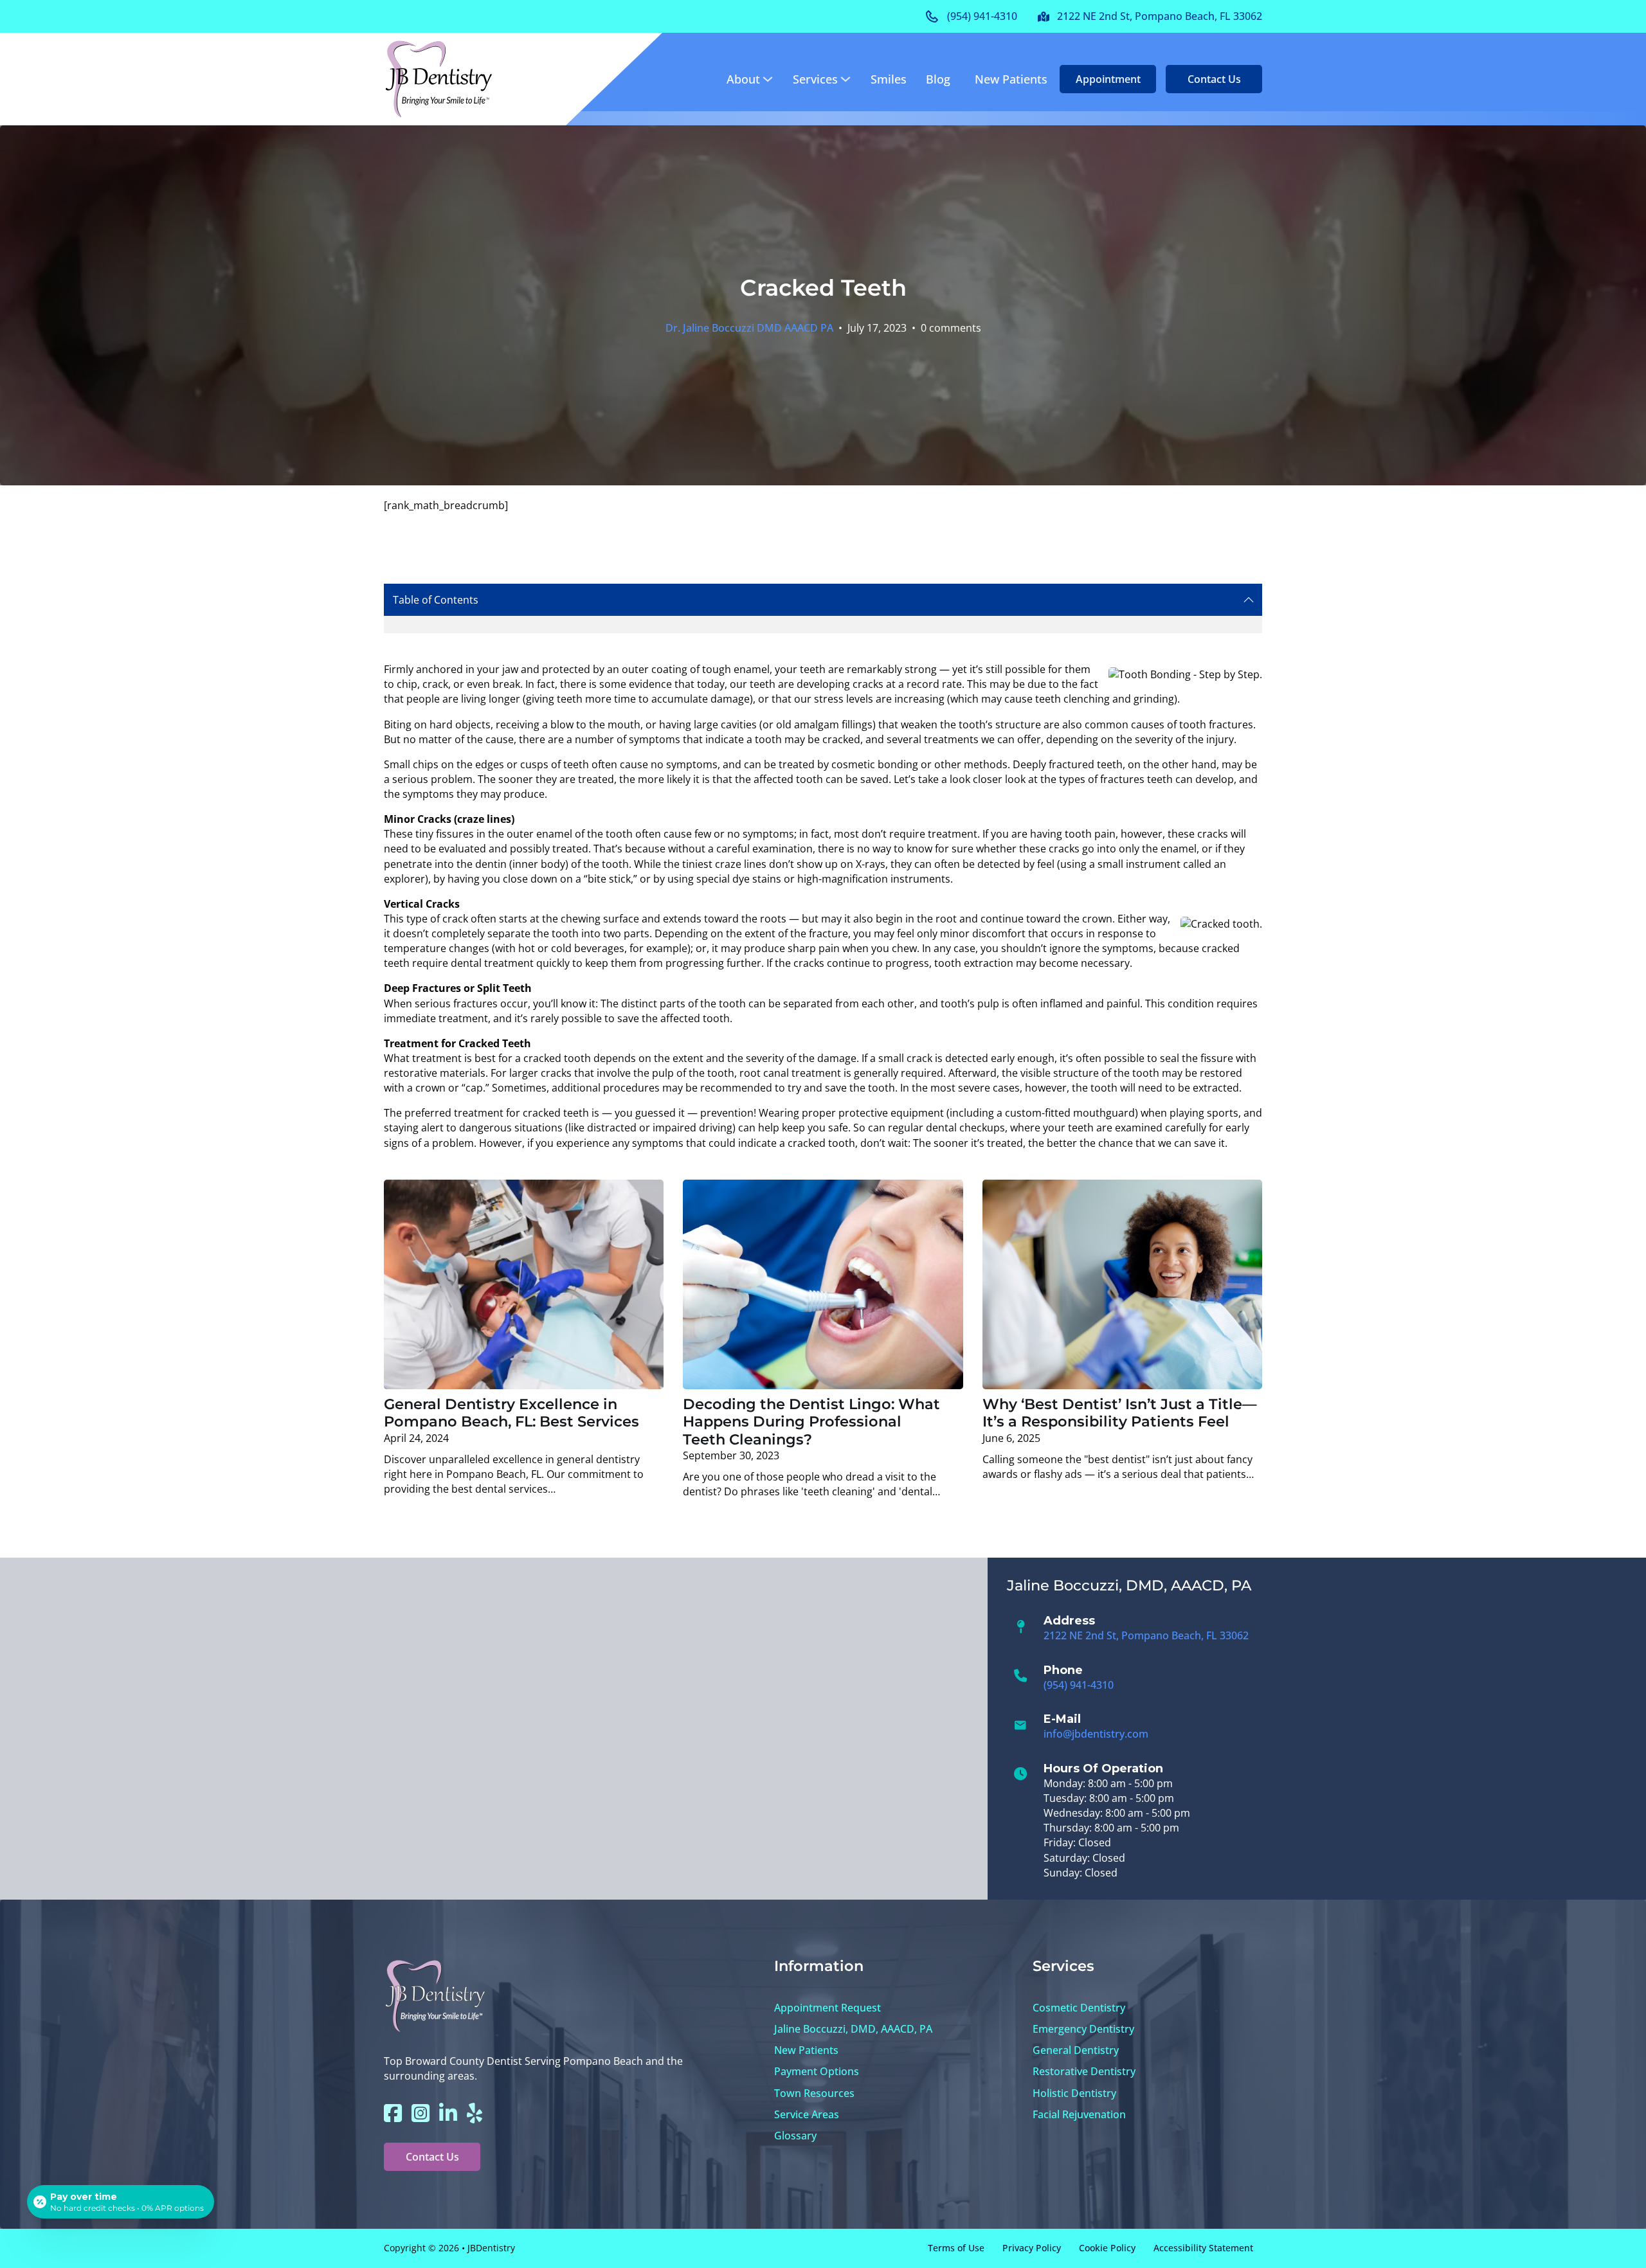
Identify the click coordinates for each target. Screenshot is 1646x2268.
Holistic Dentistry (1074, 2093)
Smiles (889, 79)
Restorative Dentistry (1084, 2071)
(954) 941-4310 (1079, 1685)
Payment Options (817, 2071)
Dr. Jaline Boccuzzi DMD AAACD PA (749, 328)
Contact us (1214, 79)
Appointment (1108, 79)
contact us (432, 2157)
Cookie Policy (1107, 2248)
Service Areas (807, 2114)
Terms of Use (956, 2248)
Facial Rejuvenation (1079, 2114)
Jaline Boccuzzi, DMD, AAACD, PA (853, 2029)
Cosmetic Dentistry (1079, 2008)
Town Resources (814, 2093)
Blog (938, 79)
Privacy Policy (1032, 2248)
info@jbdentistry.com (1096, 1734)
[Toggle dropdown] (768, 79)
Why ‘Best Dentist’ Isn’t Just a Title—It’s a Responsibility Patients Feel (1120, 1413)
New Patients (1011, 79)
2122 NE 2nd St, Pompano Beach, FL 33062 (1146, 1635)
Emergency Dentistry (1083, 2029)
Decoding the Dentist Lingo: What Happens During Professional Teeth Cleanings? (811, 1422)
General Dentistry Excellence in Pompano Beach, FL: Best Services (511, 1413)
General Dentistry (1076, 2050)
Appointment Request (828, 2008)
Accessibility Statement (1203, 2248)
